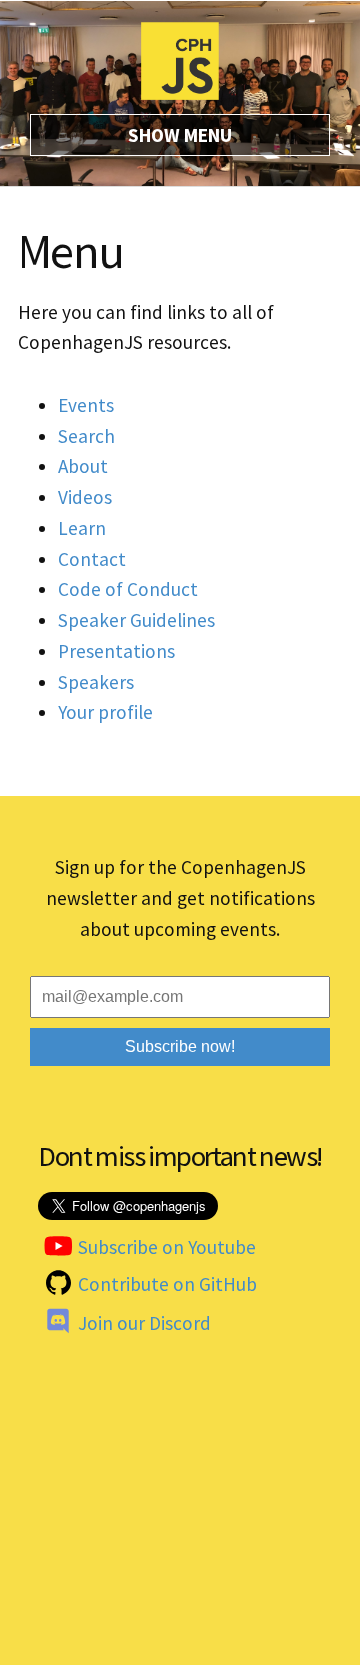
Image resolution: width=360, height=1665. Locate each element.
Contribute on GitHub (167, 1284)
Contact (92, 559)
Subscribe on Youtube (167, 1247)
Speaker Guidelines (136, 620)
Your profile (105, 712)
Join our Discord (144, 1323)
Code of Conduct (128, 589)
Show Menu (180, 135)
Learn (82, 528)
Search (86, 436)
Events (86, 405)
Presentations (116, 651)
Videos (85, 497)
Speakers (96, 682)
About (83, 466)
